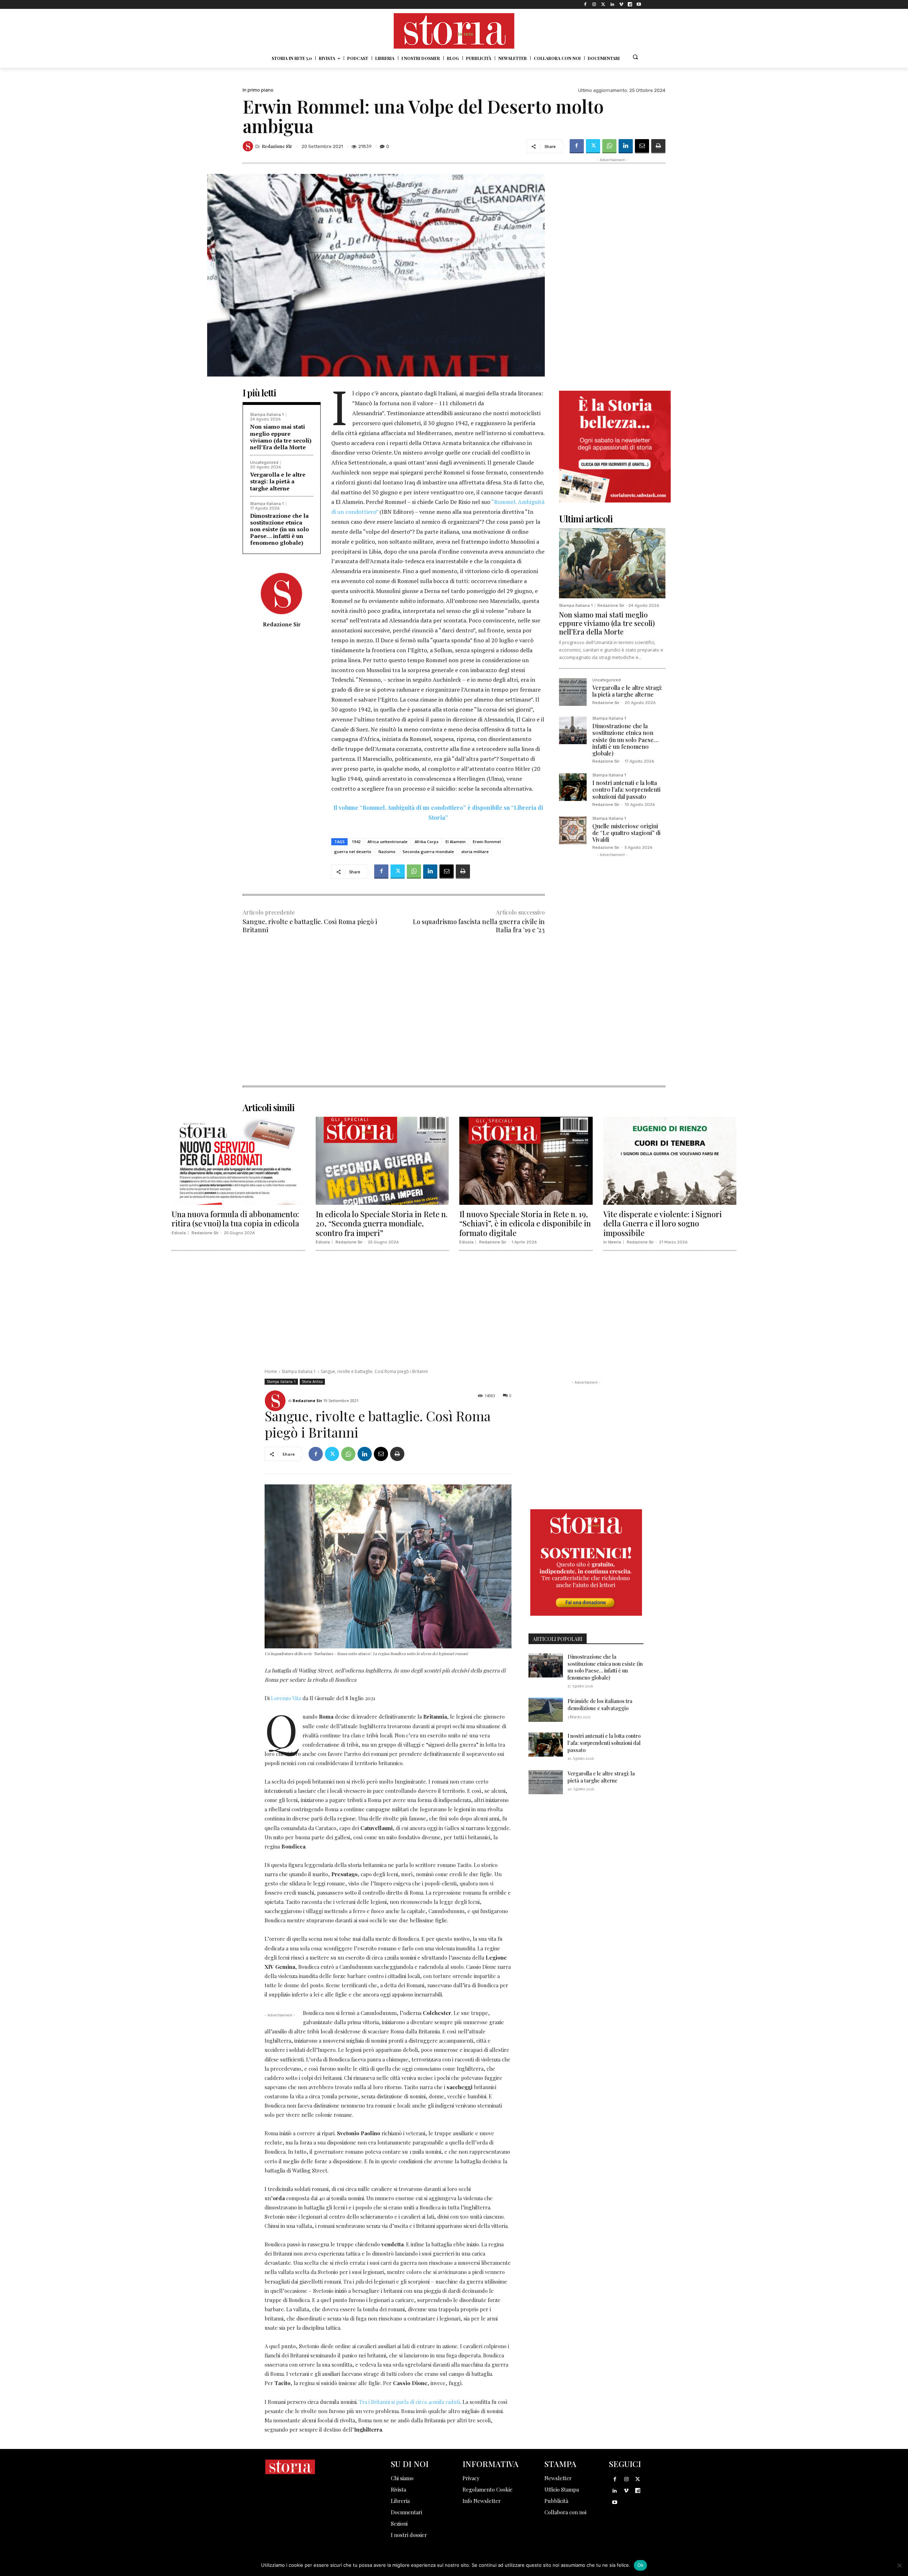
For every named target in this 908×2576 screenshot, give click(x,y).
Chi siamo (402, 2478)
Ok (641, 2565)
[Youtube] (639, 4)
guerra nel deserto (353, 852)
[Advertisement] (394, 998)
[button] (635, 57)
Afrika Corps (427, 842)
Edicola (179, 1233)
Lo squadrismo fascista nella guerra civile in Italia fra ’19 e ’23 (479, 926)
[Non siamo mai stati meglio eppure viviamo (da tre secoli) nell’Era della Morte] (612, 563)
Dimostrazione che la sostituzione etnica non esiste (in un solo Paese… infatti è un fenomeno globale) (279, 529)
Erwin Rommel (487, 842)
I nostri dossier (409, 2535)
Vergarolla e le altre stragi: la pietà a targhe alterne (278, 481)
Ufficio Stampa (562, 2489)
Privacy (471, 2478)
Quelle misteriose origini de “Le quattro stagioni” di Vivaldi (626, 833)
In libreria (612, 1242)
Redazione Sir (277, 146)
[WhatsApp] (609, 146)
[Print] (658, 146)
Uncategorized (264, 463)
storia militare (475, 852)
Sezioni (399, 2523)
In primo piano (258, 90)
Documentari (406, 2512)
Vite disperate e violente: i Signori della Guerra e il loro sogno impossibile (663, 1223)
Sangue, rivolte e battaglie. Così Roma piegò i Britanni (310, 926)
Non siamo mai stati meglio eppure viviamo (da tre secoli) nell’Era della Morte (281, 437)
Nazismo (387, 852)
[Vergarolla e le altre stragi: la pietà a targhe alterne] (573, 692)
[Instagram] (594, 4)
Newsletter (558, 2478)
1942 (356, 842)
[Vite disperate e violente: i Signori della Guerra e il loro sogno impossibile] (670, 1161)
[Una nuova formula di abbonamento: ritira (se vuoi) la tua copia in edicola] (238, 1161)
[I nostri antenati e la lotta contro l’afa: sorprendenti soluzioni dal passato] (573, 787)
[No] (899, 2565)
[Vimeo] (621, 4)
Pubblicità (556, 2501)
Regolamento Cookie (488, 2489)
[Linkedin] (612, 4)
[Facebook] (585, 4)
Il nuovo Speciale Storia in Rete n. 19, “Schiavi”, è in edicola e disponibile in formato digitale (525, 1223)
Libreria (400, 2501)
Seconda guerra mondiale (428, 852)
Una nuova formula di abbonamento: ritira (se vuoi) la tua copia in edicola (235, 1219)
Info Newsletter (482, 2501)
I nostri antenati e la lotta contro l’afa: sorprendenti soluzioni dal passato (626, 789)
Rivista (398, 2489)
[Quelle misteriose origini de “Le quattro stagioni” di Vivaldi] (573, 830)
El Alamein (456, 842)
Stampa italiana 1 (267, 415)
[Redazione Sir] (249, 146)
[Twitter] (603, 4)
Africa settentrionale (387, 842)
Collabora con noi (565, 2512)
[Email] (642, 146)
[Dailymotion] (630, 4)
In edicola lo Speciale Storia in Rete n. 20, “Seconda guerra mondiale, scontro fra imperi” (382, 1223)
